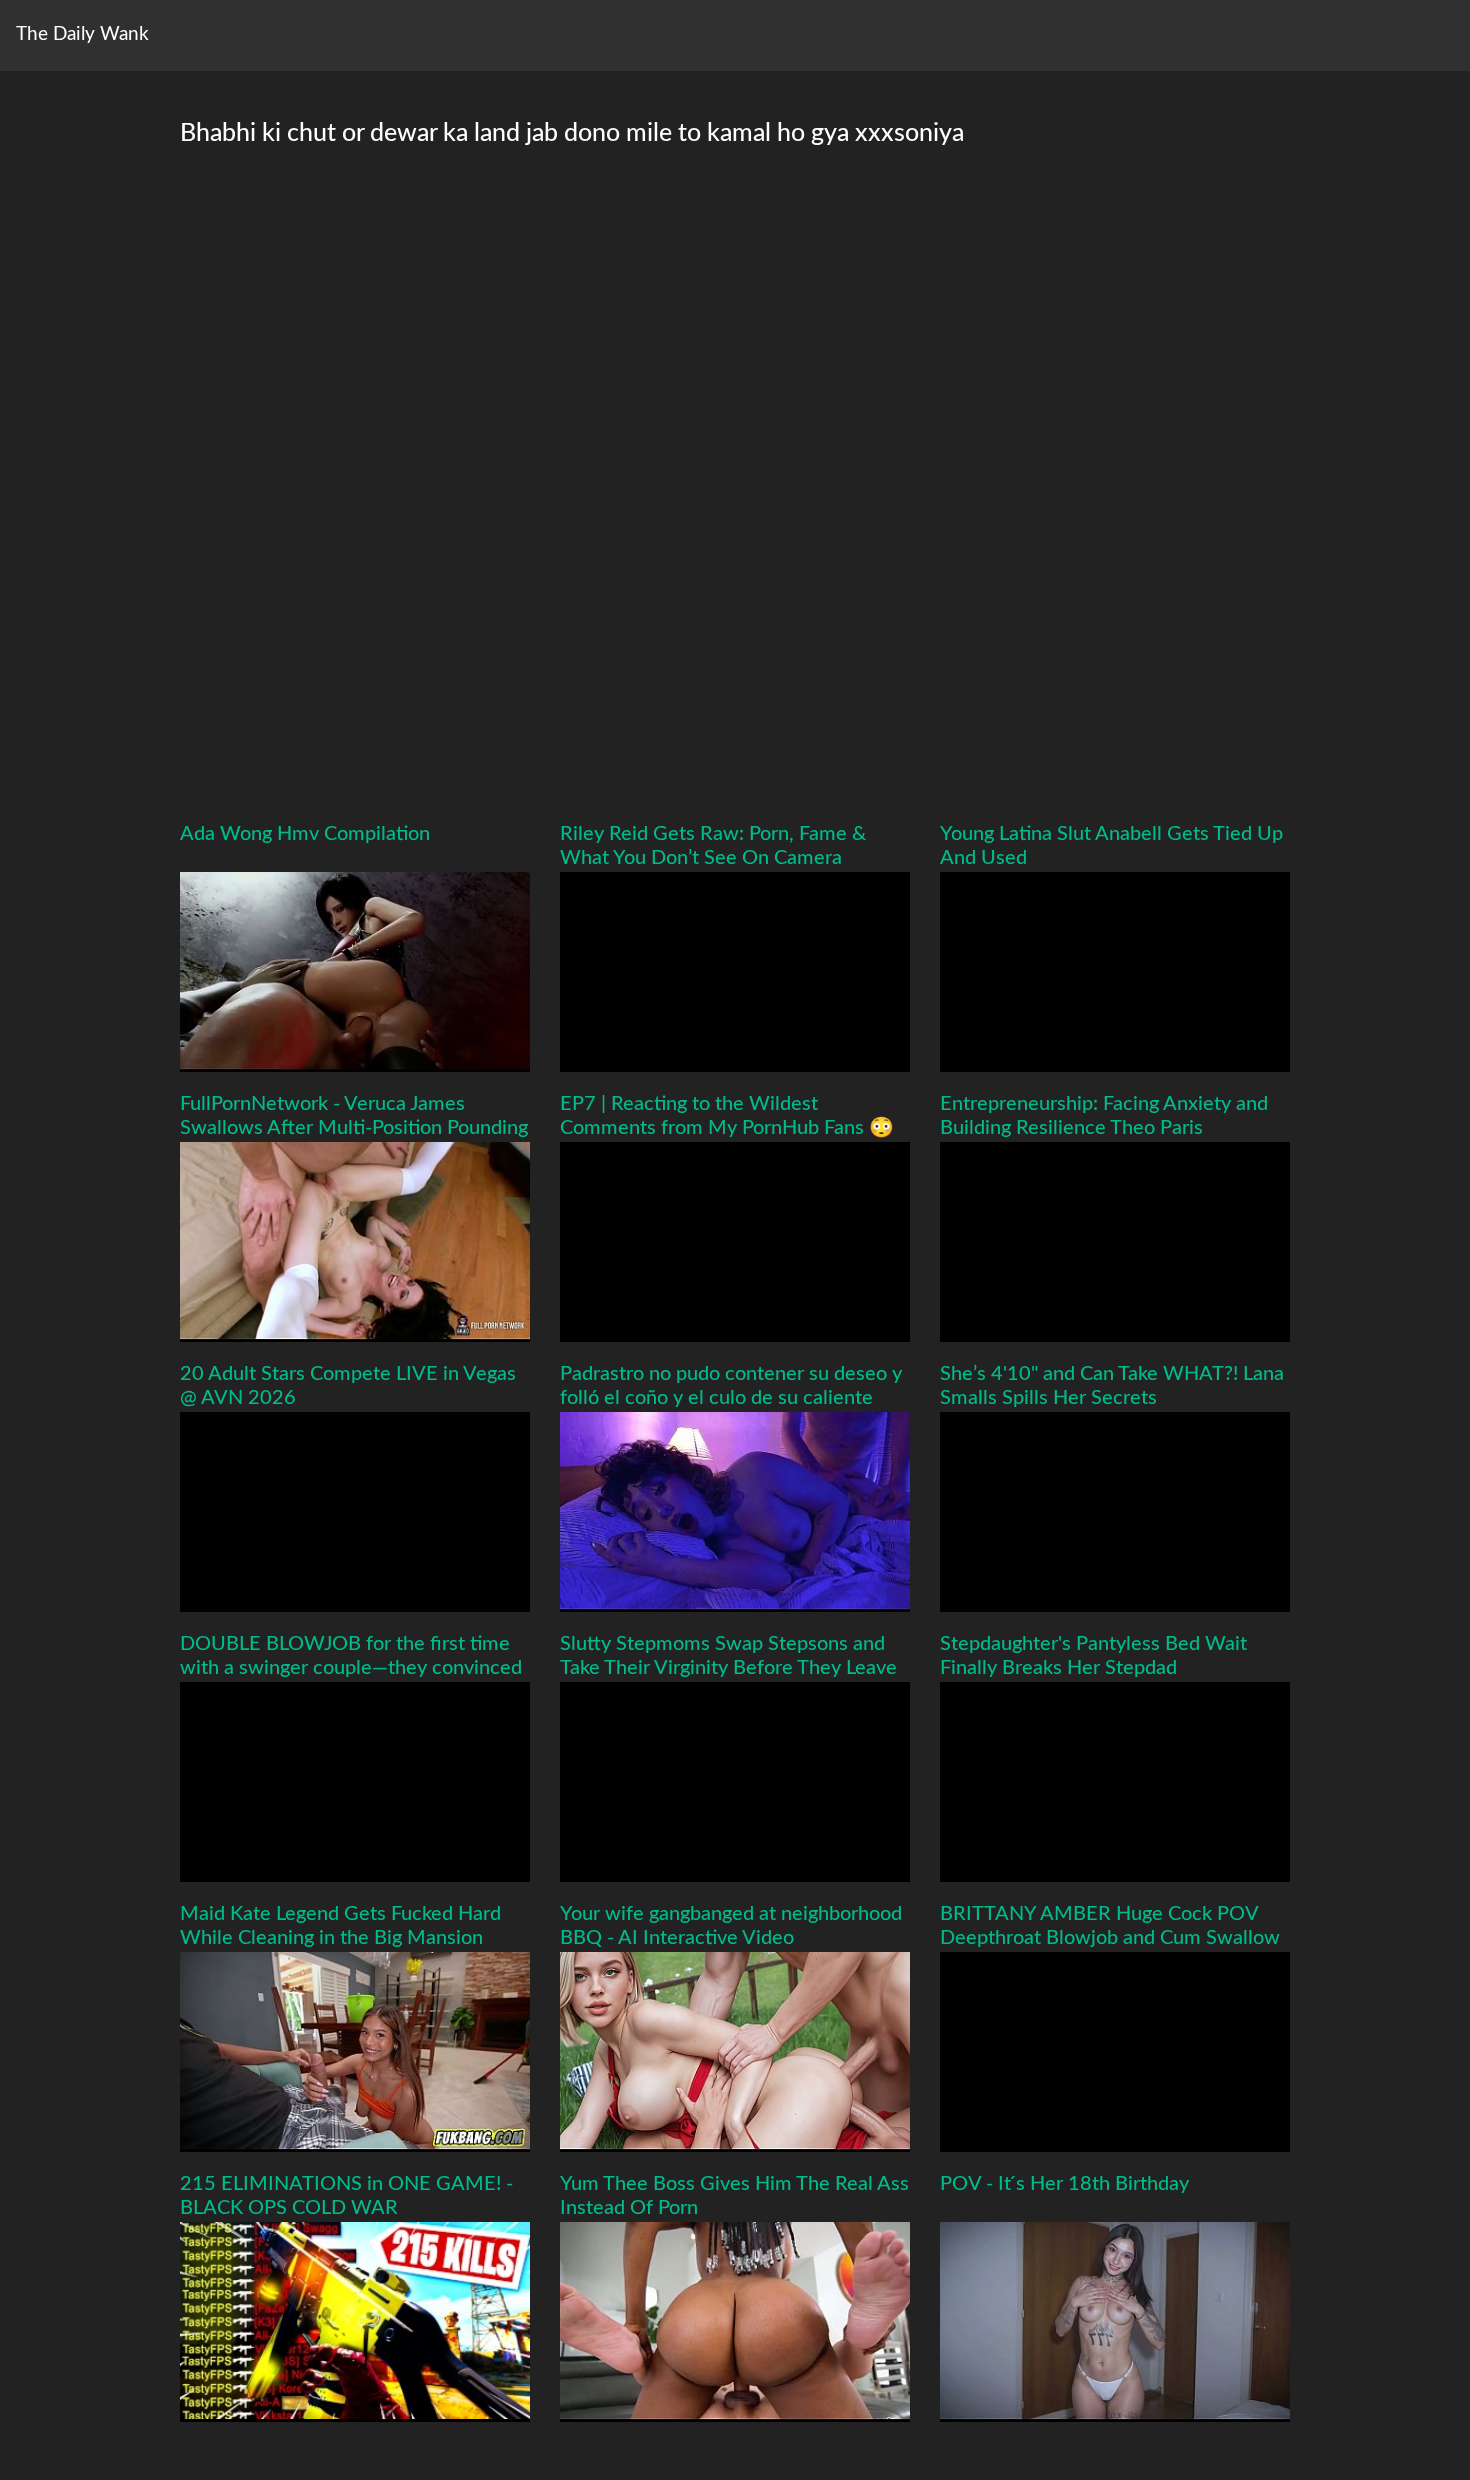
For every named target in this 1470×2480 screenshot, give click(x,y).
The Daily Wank (82, 34)
